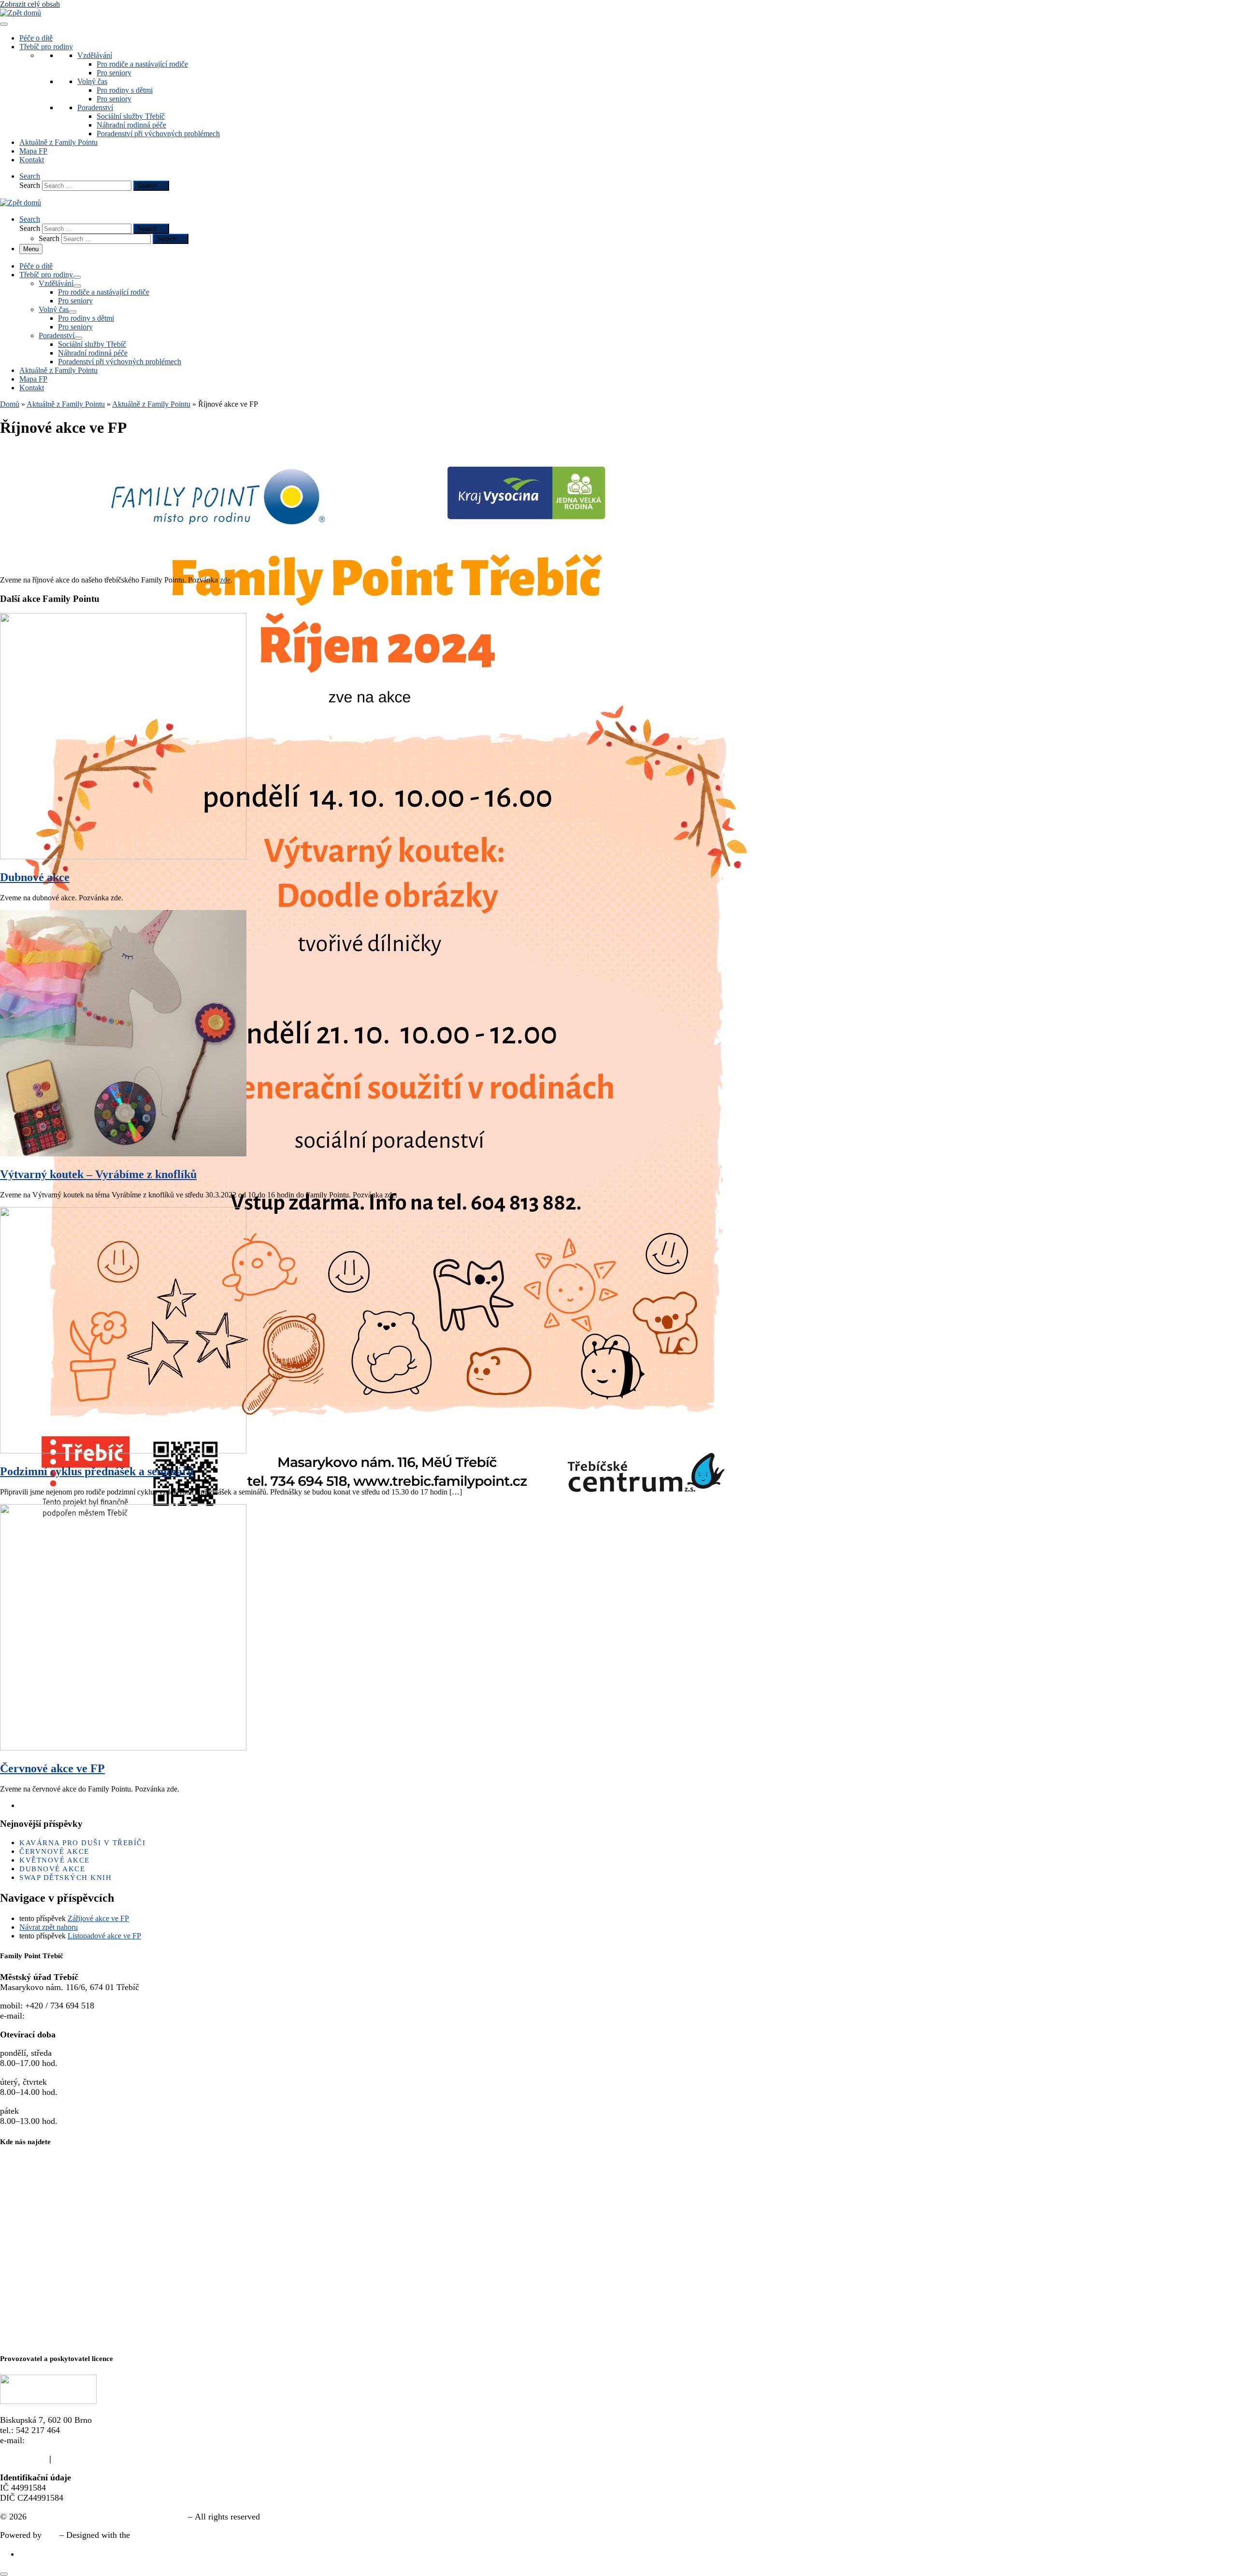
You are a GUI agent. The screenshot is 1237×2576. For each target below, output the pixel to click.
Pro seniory (114, 73)
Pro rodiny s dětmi (125, 90)
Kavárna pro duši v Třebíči (82, 1843)
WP (50, 2535)
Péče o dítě (36, 38)
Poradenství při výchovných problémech (158, 134)
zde (225, 580)
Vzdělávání (95, 55)
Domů (10, 404)
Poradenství (95, 107)
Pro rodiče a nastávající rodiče (142, 64)
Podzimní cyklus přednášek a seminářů (97, 1471)
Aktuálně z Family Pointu (58, 142)
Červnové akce (54, 1851)
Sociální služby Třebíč (131, 116)
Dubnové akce (35, 877)
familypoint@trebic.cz (66, 2016)
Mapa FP (33, 151)
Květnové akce (55, 1860)
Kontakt (32, 160)
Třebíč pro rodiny (46, 47)
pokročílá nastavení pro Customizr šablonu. (209, 2535)
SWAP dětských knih (65, 1878)
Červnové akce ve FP (52, 1768)
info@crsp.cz (50, 2440)
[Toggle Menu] (4, 24)
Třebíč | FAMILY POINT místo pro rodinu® (107, 2517)
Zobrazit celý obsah (30, 4)
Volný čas (92, 81)
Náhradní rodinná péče (131, 125)
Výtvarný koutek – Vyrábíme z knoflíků (98, 1174)
